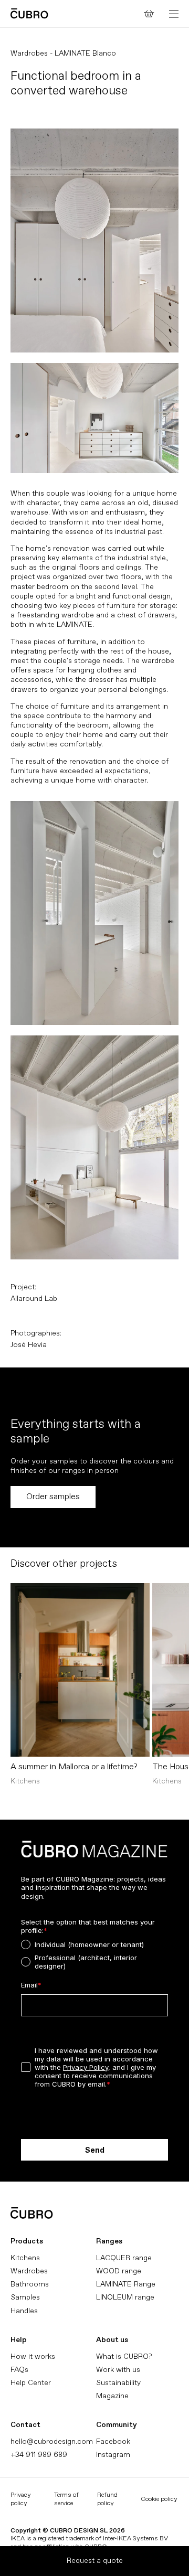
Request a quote (95, 2561)
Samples (25, 2297)
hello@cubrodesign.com (52, 2441)
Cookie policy (159, 2499)
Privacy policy (21, 2499)
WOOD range (119, 2271)
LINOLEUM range (125, 2297)
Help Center (31, 2383)
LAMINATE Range (126, 2284)
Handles (24, 2311)
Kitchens (25, 2258)
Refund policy (107, 2499)
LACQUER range (124, 2258)
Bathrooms (30, 2284)
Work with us (118, 2370)
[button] (174, 14)
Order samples (53, 1497)
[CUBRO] (29, 13)
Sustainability (118, 2383)
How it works (33, 2356)
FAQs (19, 2370)
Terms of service (66, 2499)
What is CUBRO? (124, 2356)
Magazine (112, 2396)
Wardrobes (29, 2271)
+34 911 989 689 (39, 2455)
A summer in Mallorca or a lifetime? (74, 1767)
